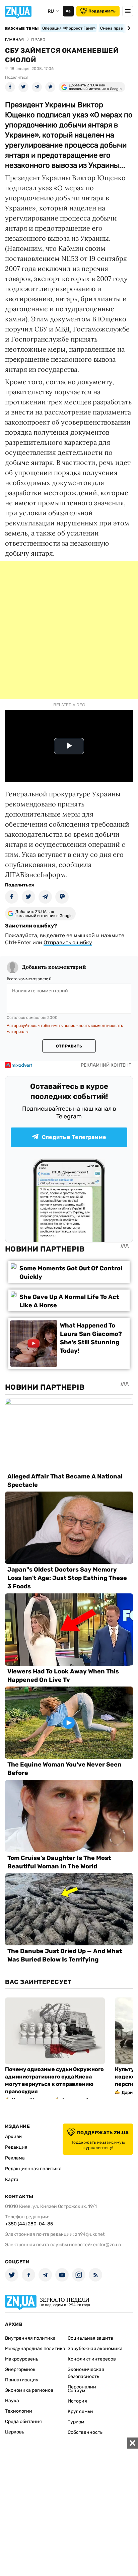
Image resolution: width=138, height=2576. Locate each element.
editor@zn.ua (107, 2245)
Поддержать (102, 11)
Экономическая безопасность (86, 2373)
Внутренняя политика (30, 2338)
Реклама (15, 2158)
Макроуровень (22, 2359)
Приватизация (22, 2380)
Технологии (19, 2411)
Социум (77, 2391)
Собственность (85, 2432)
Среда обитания (23, 2422)
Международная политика (35, 2349)
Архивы (14, 2136)
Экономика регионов (29, 2390)
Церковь (15, 2432)
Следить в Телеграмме (74, 1137)
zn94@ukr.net (90, 2234)
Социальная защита (90, 2338)
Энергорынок (20, 2369)
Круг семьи (80, 2411)
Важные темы (22, 29)
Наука (12, 2401)
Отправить (69, 1046)
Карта (12, 2179)
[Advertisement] (69, 630)
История (77, 2401)
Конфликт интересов (92, 2359)
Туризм (76, 2422)
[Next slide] (128, 28)
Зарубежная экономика (95, 2349)
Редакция (16, 2147)
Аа (68, 11)
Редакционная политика (33, 2169)
